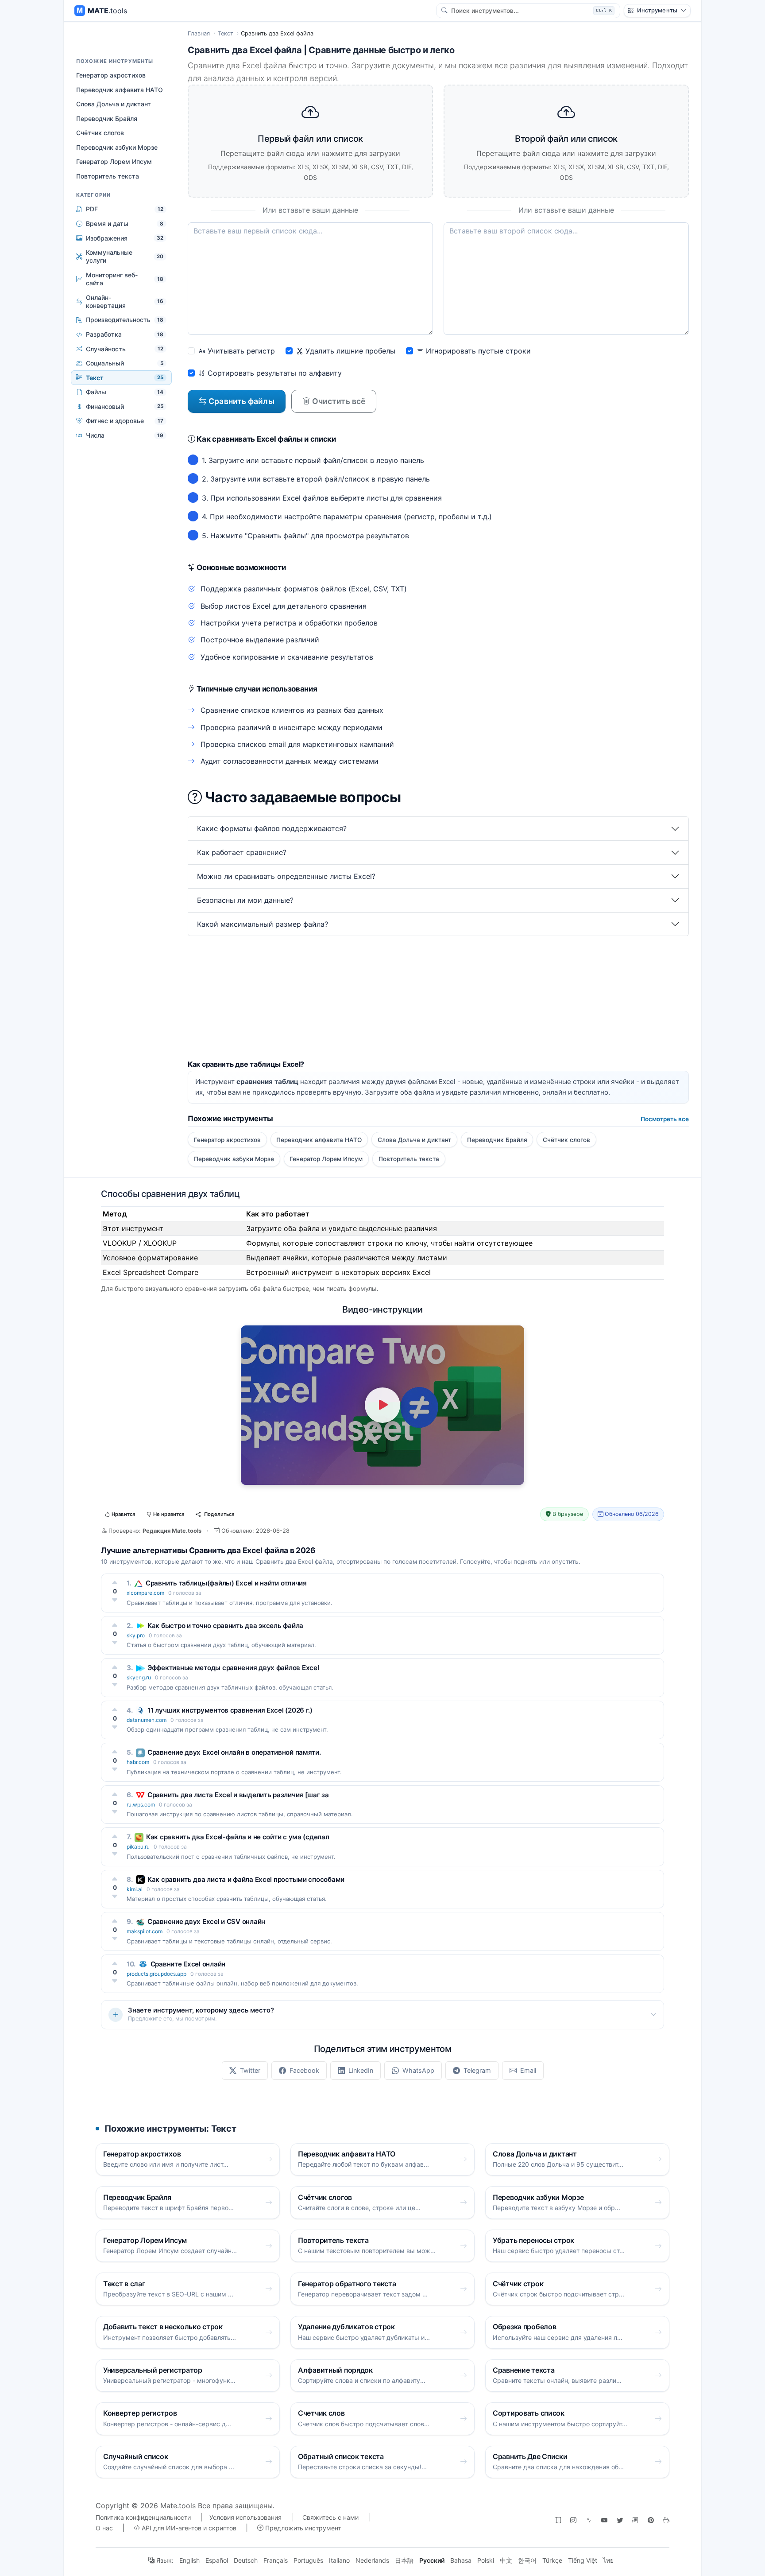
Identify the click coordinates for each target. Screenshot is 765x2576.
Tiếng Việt (583, 2560)
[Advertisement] (438, 998)
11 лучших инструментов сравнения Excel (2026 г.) (230, 1710)
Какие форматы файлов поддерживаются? (272, 828)
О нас (104, 2528)
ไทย (608, 2560)
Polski (486, 2560)
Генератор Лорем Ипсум (114, 161)
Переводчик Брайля (107, 119)
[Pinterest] (651, 2520)
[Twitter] (620, 2520)
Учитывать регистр (240, 351)
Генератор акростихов (111, 75)
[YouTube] (604, 2520)
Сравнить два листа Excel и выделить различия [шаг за (238, 1795)
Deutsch (246, 2560)
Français (276, 2560)
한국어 (527, 2560)
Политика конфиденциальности (143, 2517)
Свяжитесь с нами (330, 2517)
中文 (506, 2560)
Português (308, 2560)
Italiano (339, 2560)
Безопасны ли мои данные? (245, 900)
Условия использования (245, 2517)
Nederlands (372, 2560)
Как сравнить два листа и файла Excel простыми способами (246, 1879)
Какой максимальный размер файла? (263, 924)
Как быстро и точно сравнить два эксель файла (225, 1626)
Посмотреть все (665, 1119)
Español (217, 2560)
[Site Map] (558, 2520)
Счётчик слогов (100, 133)
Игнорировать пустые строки (477, 351)
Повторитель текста (108, 176)
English (189, 2560)
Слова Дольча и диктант (114, 104)
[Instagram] (573, 2520)
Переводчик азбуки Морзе (117, 147)
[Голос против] (115, 1600)
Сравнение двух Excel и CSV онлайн (206, 1921)
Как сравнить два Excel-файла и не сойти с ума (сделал (238, 1837)
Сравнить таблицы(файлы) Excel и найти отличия (226, 1583)
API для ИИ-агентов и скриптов (188, 2528)
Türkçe (552, 2560)
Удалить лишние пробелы (349, 351)
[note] (635, 2520)
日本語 (404, 2560)
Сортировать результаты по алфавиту (274, 373)
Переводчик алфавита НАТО (120, 90)
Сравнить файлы (241, 401)
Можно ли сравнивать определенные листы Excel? (286, 876)
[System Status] (589, 2520)
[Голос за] (115, 1582)
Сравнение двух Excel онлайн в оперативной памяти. (234, 1752)
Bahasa (461, 2560)
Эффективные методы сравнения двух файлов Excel (233, 1668)
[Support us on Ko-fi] (666, 2520)
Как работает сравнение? (242, 852)
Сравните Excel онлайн (188, 1964)
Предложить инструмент (302, 2528)
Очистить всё (338, 401)
